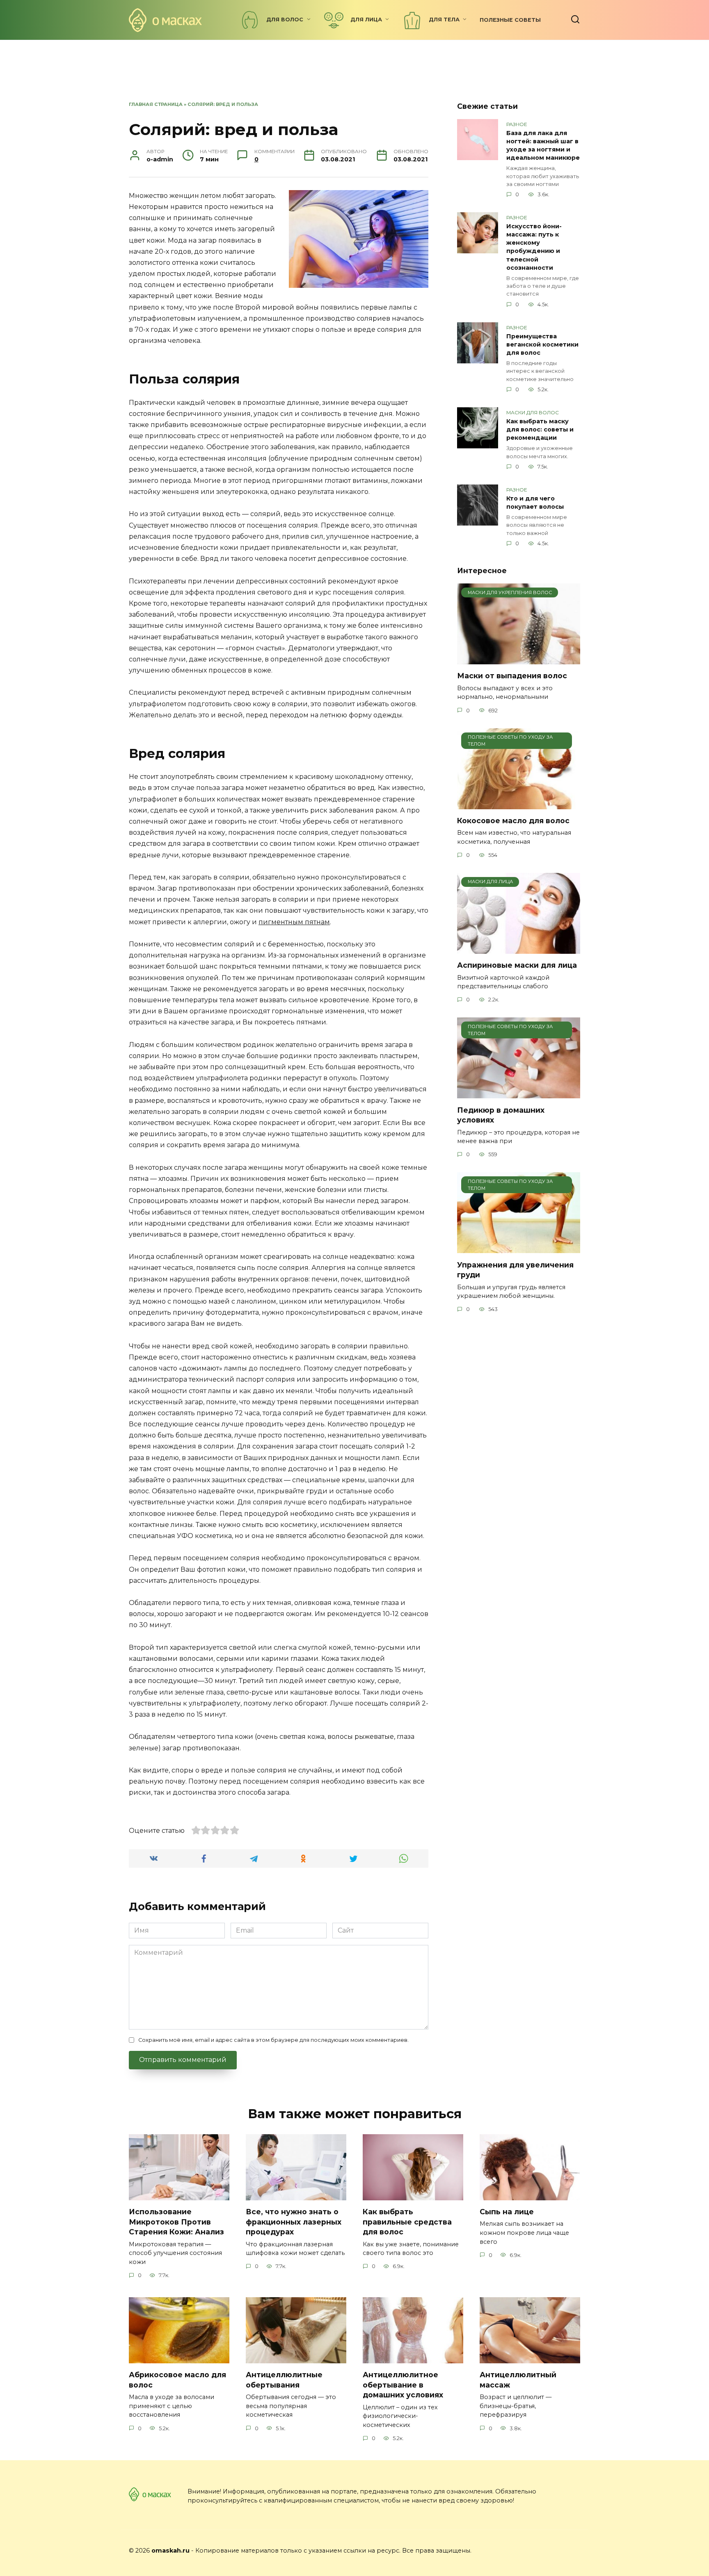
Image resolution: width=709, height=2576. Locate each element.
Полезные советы (510, 20)
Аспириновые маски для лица (517, 965)
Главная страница (156, 104)
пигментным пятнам (294, 922)
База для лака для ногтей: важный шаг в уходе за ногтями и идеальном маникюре (543, 145)
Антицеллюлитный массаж (518, 2380)
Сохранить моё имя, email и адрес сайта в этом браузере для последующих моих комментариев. (273, 2040)
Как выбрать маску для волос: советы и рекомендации (540, 429)
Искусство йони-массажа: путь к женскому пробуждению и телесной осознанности (534, 247)
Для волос (285, 20)
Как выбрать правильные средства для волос (407, 2222)
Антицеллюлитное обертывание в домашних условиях (403, 2385)
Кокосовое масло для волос (513, 821)
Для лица (366, 20)
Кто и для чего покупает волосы (535, 503)
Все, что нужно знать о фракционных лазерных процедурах (294, 2222)
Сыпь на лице (507, 2212)
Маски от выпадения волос (512, 676)
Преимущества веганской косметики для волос (542, 344)
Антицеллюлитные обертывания (284, 2380)
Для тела (444, 20)
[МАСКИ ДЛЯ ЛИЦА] (519, 949)
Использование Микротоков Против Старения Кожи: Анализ (176, 2222)
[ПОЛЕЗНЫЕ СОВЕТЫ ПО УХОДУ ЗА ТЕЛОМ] (519, 804)
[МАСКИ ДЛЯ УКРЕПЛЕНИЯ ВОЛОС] (519, 659)
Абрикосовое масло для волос (177, 2380)
